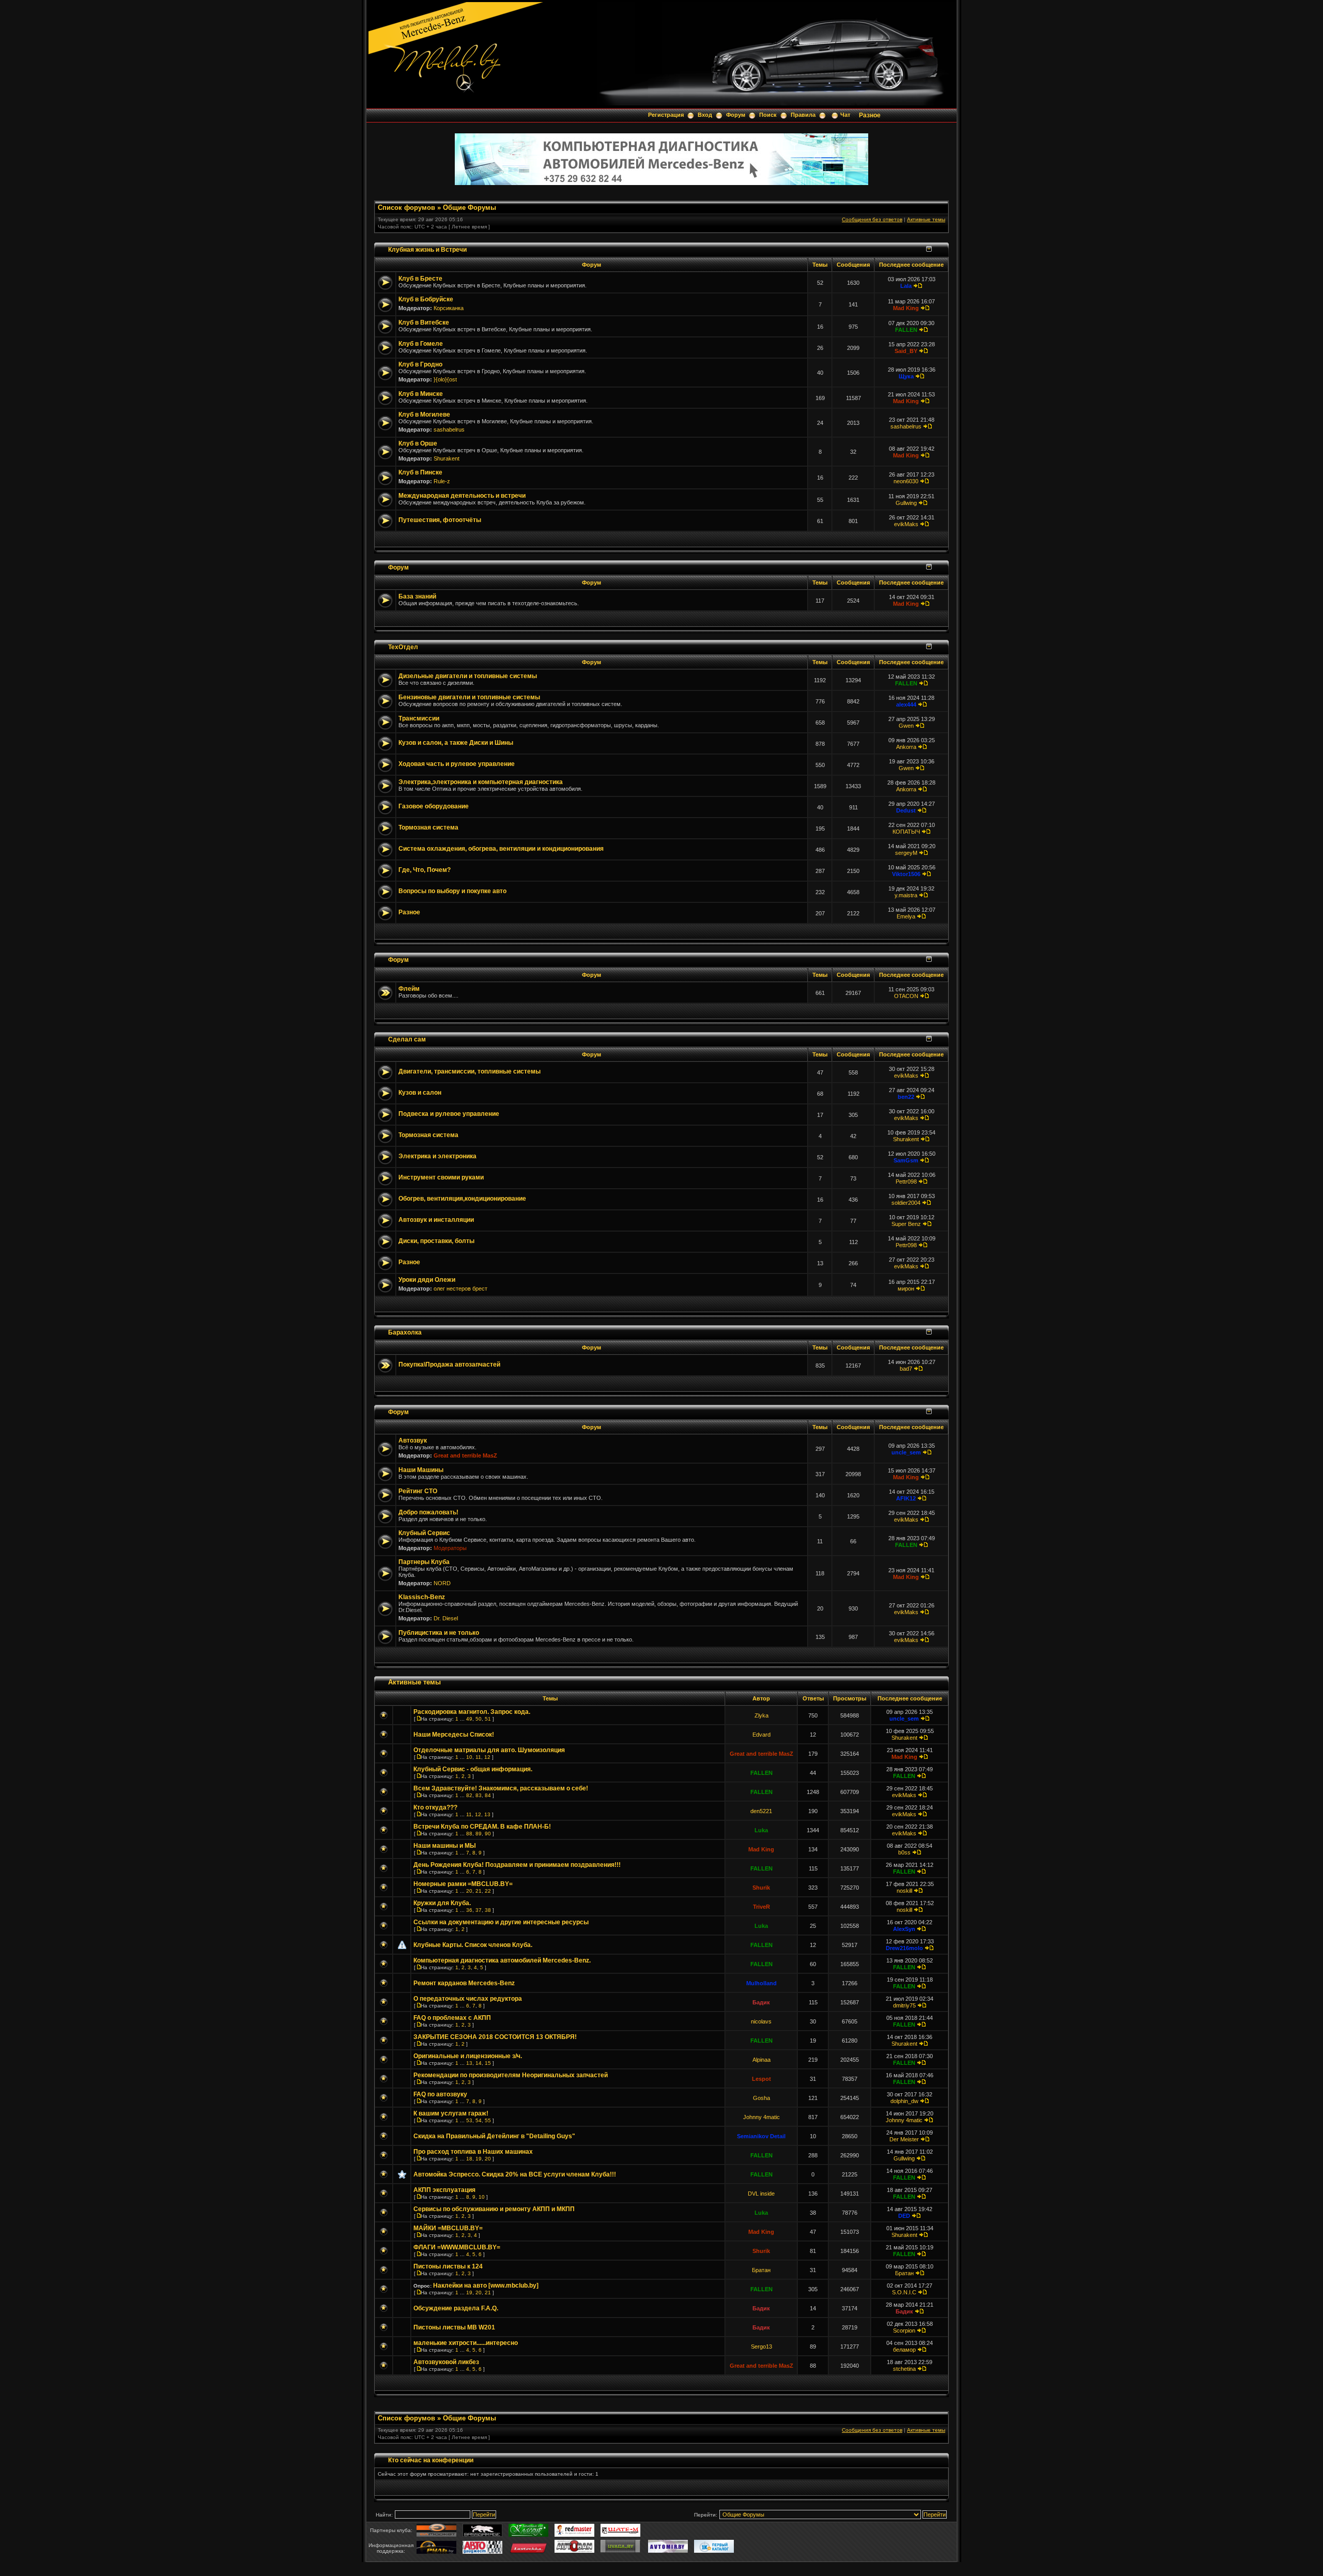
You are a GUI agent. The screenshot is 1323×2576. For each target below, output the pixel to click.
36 (469, 1910)
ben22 (906, 1097)
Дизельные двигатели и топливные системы (468, 676)
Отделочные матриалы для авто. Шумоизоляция (489, 1750)
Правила (803, 115)
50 (479, 1719)
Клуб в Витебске (424, 323)
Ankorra (906, 747)
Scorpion (904, 2330)
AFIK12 (906, 1498)
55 (488, 2120)
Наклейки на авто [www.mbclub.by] (486, 2286)
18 (469, 2159)
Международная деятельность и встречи (462, 496)
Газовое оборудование (434, 806)
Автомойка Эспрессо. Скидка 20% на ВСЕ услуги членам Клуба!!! (515, 2174)
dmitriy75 (904, 2005)
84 (488, 1795)
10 (469, 1757)
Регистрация (666, 115)
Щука (906, 376)
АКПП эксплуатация (444, 2190)
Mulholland (762, 1983)
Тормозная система (428, 827)
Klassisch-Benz (422, 1597)
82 (469, 1795)
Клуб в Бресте (420, 279)
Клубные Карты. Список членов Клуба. (473, 1945)
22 (488, 1891)
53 (469, 2120)
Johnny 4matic (762, 2117)
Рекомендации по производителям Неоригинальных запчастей (511, 2075)
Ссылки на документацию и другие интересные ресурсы (501, 1922)
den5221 (761, 1811)
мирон (906, 1289)
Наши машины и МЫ (445, 1846)
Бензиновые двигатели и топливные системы (469, 697)
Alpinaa (762, 2060)
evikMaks (906, 524)
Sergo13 (762, 2347)
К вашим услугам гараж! (451, 2113)
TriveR (762, 1907)
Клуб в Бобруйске (426, 299)
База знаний (417, 596)
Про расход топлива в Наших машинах (473, 2152)
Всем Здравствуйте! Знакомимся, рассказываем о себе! (501, 1788)
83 (479, 1795)
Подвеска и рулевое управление (449, 1114)
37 (479, 1910)
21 (479, 1891)
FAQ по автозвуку (440, 2094)
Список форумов (406, 208)
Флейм (409, 989)
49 (469, 1719)
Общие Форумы (470, 208)
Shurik (761, 1888)
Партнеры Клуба (424, 1562)
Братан (761, 2270)
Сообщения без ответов (872, 219)
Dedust (906, 810)
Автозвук (413, 1440)
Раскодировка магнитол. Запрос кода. (472, 1712)
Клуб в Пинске (420, 472)
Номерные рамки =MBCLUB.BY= (463, 1884)
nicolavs (761, 2021)
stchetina (904, 2369)
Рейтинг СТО (418, 1491)
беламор (904, 2350)
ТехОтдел (403, 647)
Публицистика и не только (439, 1633)
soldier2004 (906, 1203)
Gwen (906, 726)
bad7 (906, 1369)
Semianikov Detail (761, 2136)
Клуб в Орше (418, 443)
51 (488, 1719)
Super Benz (906, 1224)
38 (488, 1910)
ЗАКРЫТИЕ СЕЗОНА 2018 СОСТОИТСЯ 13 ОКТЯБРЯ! (495, 2037)
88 (469, 1834)
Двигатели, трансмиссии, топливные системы (470, 1071)
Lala (906, 286)
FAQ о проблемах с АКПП (452, 2018)
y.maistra (906, 895)
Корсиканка (449, 308)
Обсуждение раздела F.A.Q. (456, 2308)
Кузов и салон (420, 1093)
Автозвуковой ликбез (446, 2362)
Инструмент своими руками (441, 1177)
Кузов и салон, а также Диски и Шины (456, 743)
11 (478, 1757)
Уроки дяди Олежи (427, 1280)
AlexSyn (904, 1929)
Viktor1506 (906, 874)
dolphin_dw (904, 2101)
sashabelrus (449, 430)
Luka (761, 1830)
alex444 (906, 704)
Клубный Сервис (424, 1533)
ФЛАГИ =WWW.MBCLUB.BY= (457, 2247)
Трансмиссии (419, 718)
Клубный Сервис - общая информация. (473, 1769)
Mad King (906, 308)
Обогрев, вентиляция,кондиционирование (462, 1199)
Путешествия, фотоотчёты (440, 520)
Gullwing (906, 503)
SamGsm (906, 1160)
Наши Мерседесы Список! (454, 1735)
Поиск (768, 115)
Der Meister (904, 2139)
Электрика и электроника (437, 1156)
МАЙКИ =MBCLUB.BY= (448, 2228)
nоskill (904, 1891)
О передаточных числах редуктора (468, 1999)
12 (487, 1757)
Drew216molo (904, 1948)
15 (488, 2063)
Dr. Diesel (446, 1618)
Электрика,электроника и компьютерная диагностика (481, 782)
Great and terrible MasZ (465, 1455)
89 (479, 1834)
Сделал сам (407, 1039)
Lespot (762, 2079)
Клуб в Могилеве (424, 415)
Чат (845, 115)
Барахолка (405, 1332)
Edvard (762, 1735)
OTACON (906, 996)
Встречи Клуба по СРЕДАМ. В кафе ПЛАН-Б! (482, 1827)
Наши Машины (421, 1470)
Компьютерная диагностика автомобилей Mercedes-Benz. (502, 1960)
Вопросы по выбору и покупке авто (452, 891)
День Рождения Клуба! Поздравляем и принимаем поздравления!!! (517, 1865)
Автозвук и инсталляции (436, 1220)
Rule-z (442, 481)
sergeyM (906, 853)
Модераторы (450, 1548)
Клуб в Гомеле (421, 344)
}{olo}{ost (445, 379)
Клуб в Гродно (420, 364)
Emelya (906, 916)
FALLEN (906, 330)
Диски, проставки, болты (436, 1241)
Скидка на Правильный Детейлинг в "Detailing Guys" (494, 2136)
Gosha (762, 2098)
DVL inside (761, 2194)
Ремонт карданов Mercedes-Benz (464, 1983)
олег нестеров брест (460, 1289)
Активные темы (926, 219)
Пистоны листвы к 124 (448, 2266)
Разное (870, 115)
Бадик (761, 2002)
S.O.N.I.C (904, 2292)
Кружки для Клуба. (442, 1903)
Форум (736, 115)
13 (487, 1814)
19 (479, 2159)
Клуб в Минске (421, 394)
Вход (705, 115)
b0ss (904, 1852)
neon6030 (906, 481)
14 (479, 2063)
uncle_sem (906, 1452)
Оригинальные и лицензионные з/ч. (468, 2056)
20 (469, 1891)
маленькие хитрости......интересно (466, 2343)
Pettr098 (906, 1182)
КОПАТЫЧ (906, 832)
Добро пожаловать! (428, 1512)
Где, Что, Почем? (425, 870)
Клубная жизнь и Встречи (427, 249)
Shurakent (447, 458)
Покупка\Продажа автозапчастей (449, 1364)
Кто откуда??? (435, 1807)
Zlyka (762, 1715)
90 (488, 1834)
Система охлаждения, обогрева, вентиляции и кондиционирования (501, 849)
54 (479, 2120)
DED (904, 2216)
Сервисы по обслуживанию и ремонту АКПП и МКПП (494, 2209)
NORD (442, 1583)
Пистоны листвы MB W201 (454, 2327)
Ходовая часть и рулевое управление (457, 764)
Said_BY (906, 351)
